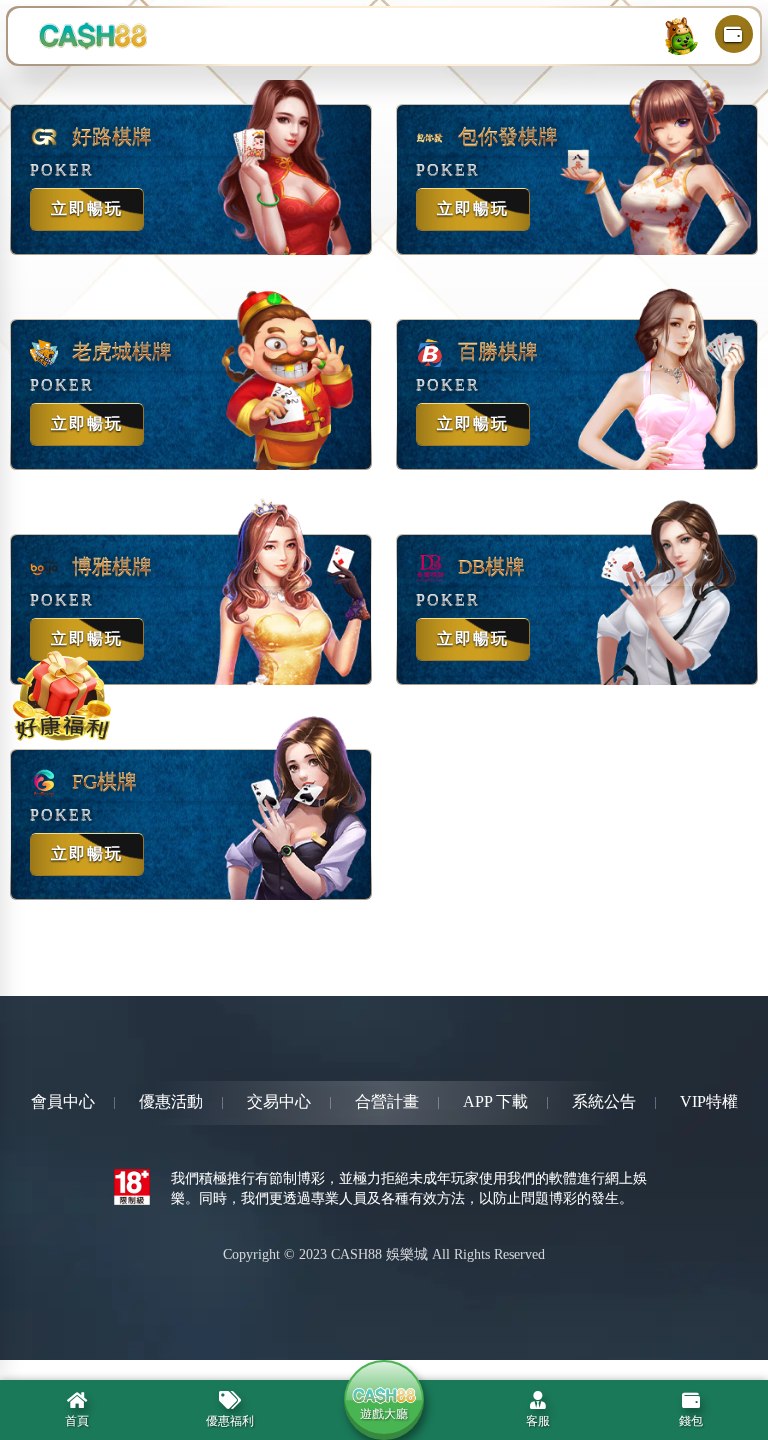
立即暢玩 (87, 208)
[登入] (680, 36)
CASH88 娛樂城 (379, 1254)
